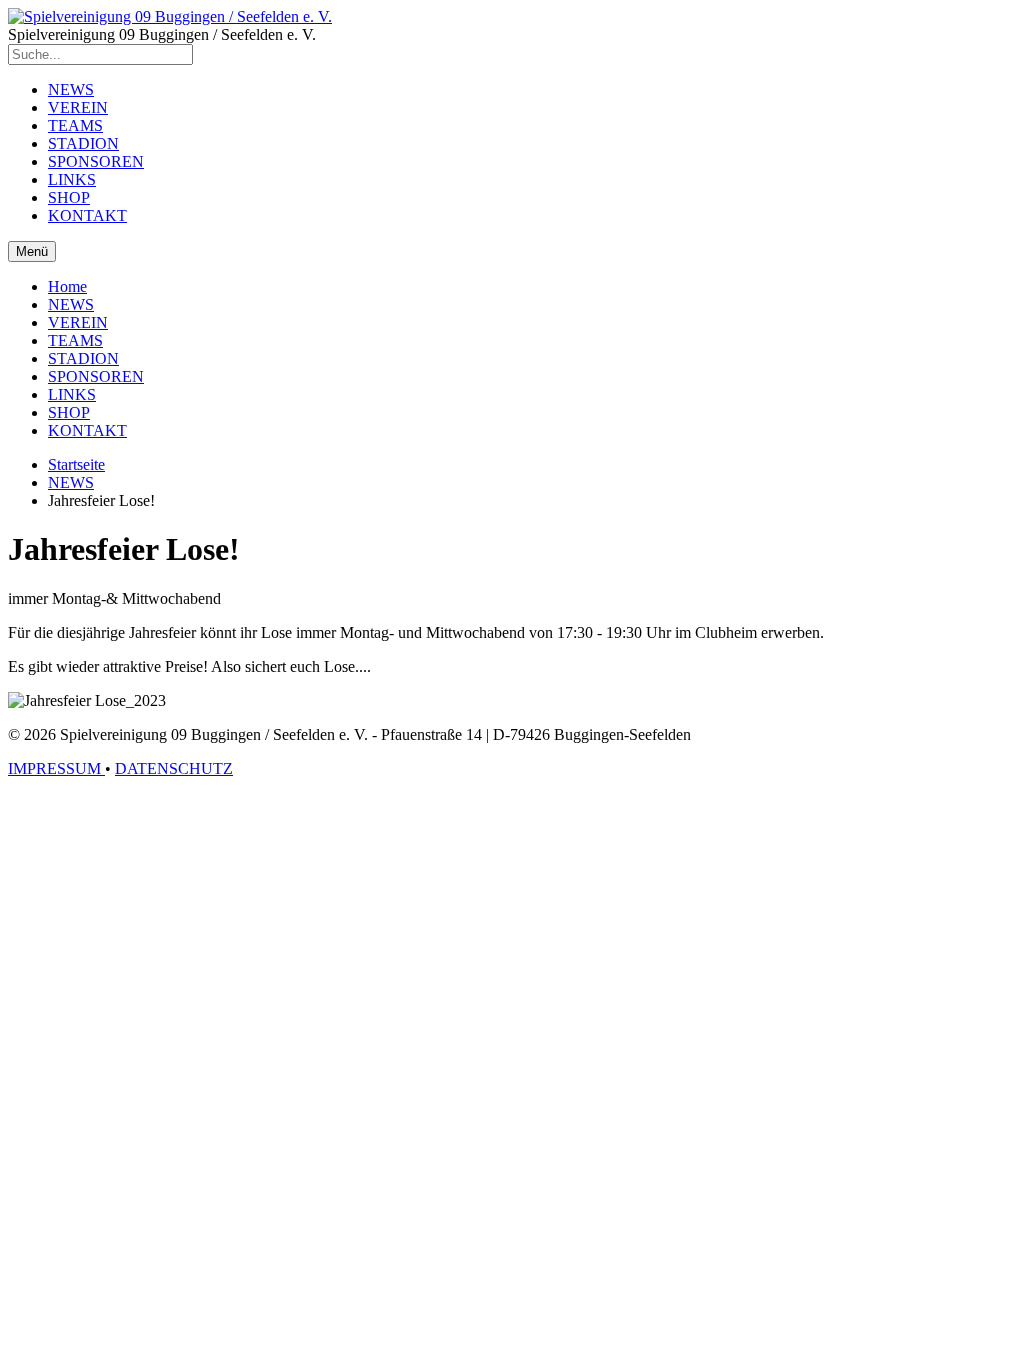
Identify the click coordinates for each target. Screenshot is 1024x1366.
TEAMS (75, 125)
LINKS (72, 179)
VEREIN (78, 107)
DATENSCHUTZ (174, 768)
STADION (83, 143)
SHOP (69, 197)
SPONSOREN (96, 161)
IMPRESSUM (56, 768)
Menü (32, 251)
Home (67, 286)
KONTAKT (87, 215)
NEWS (71, 89)
